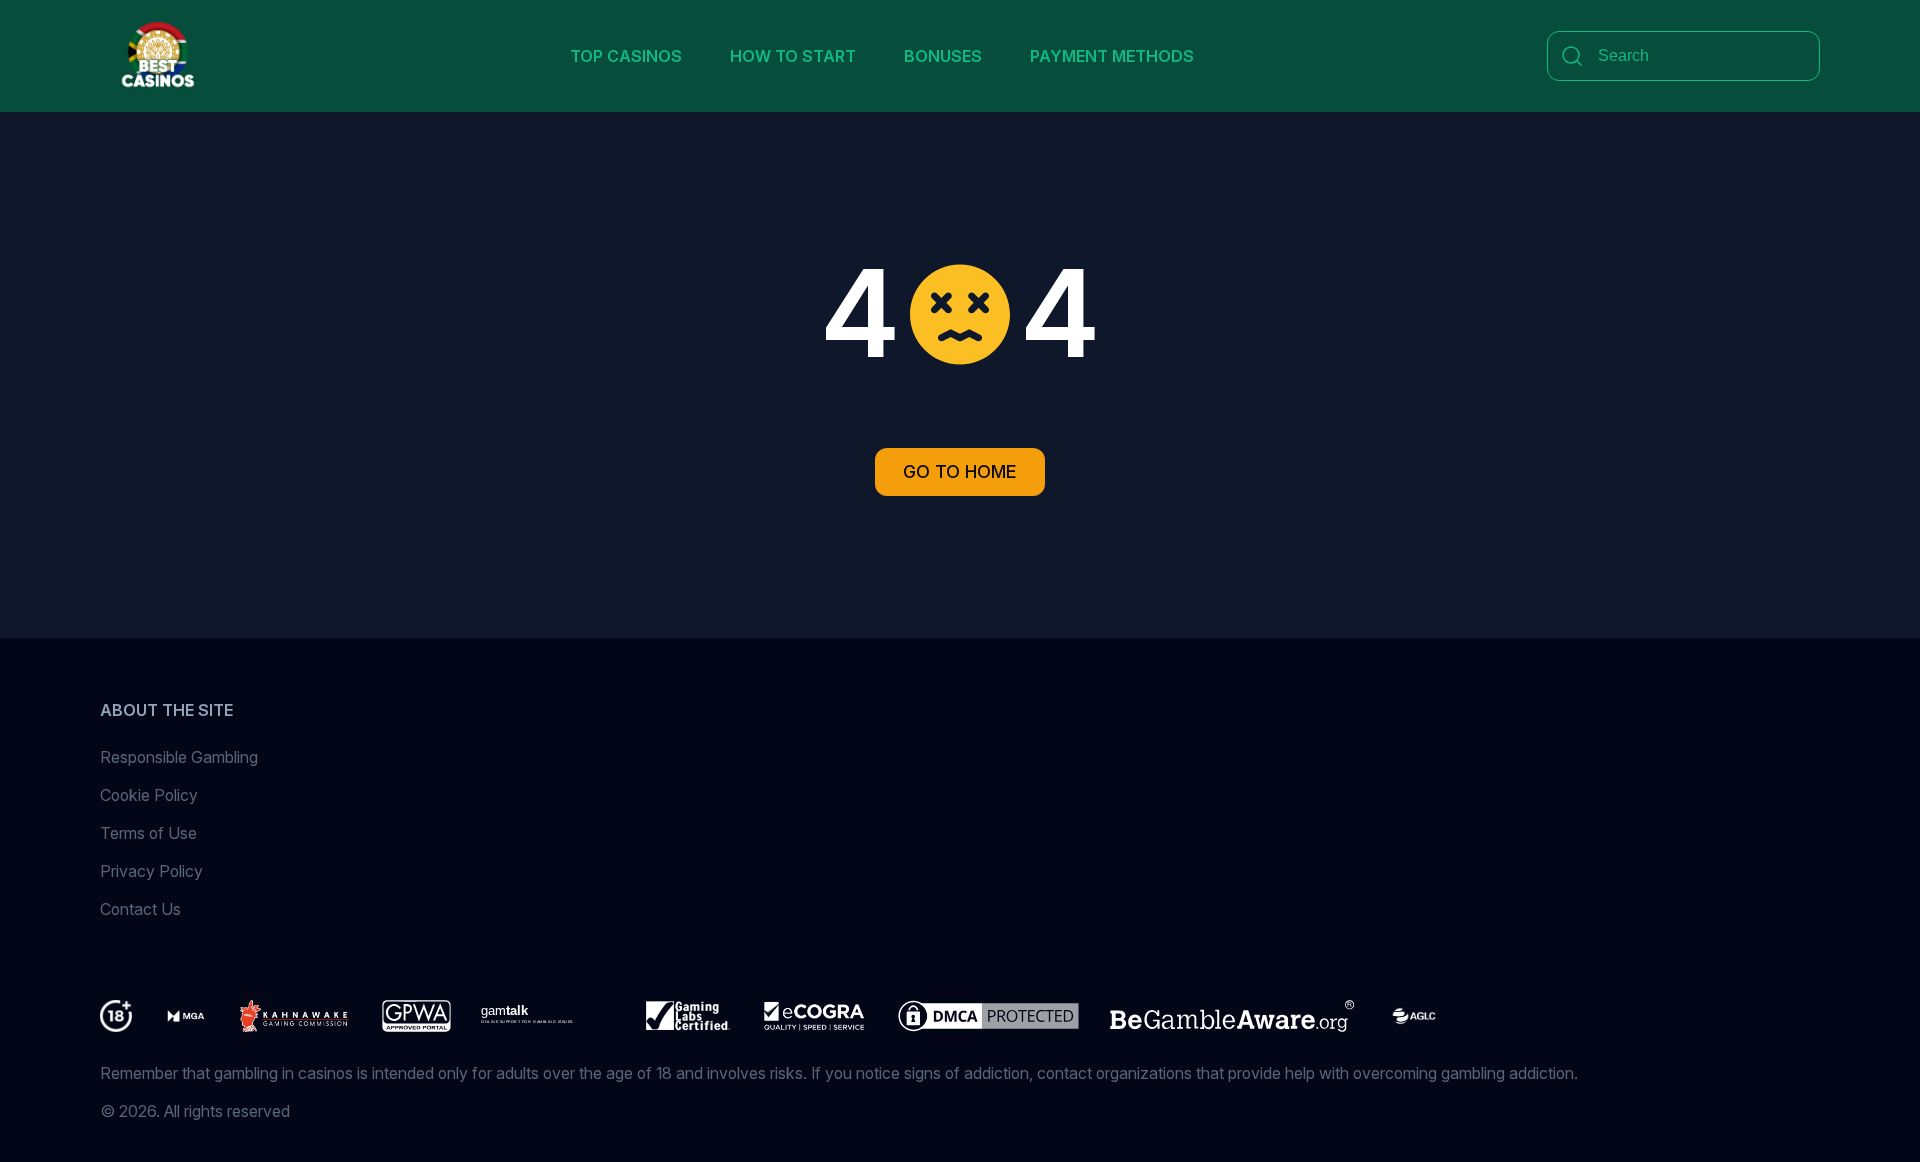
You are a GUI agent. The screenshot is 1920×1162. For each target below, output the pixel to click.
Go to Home (960, 471)
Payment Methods (1112, 56)
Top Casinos (626, 56)
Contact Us (140, 909)
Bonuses (943, 56)
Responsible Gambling (179, 757)
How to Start (793, 56)
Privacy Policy (151, 871)
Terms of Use (148, 833)
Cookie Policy (149, 795)
